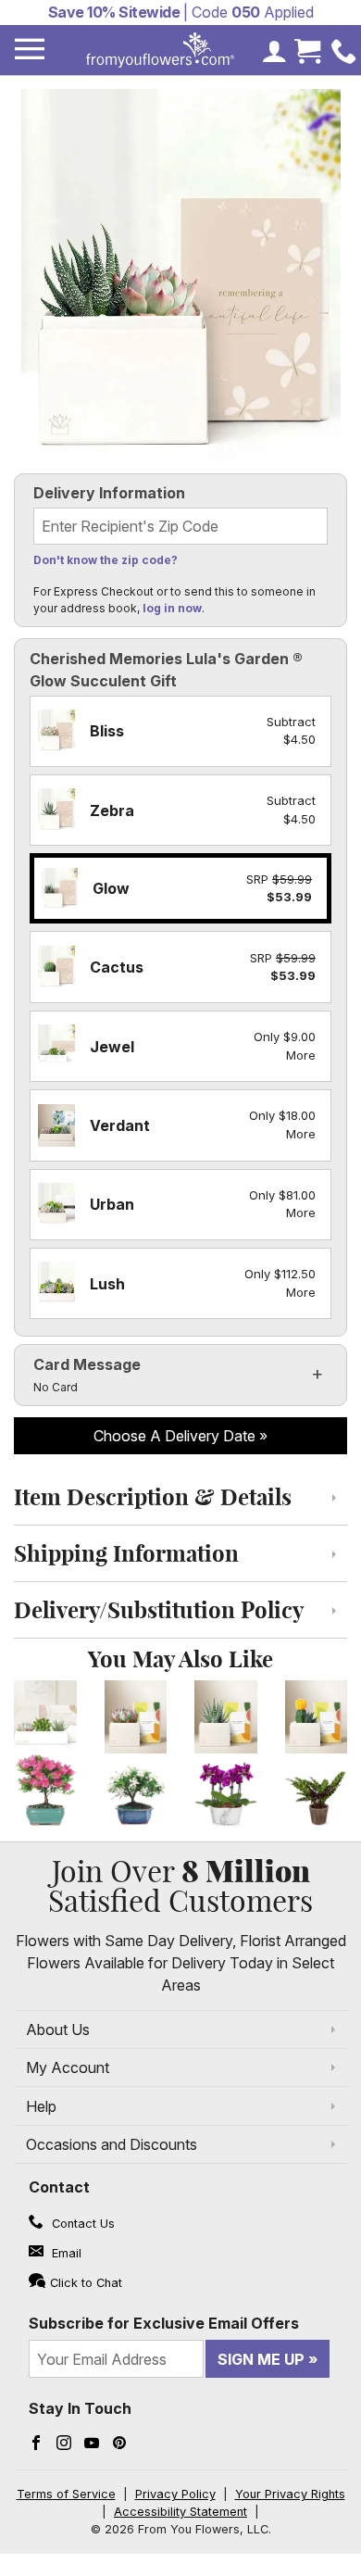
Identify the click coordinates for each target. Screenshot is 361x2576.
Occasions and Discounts (112, 2144)
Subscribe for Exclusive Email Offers (164, 2323)
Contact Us (81, 2224)
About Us (58, 2029)
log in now (172, 608)
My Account (68, 2067)
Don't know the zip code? (106, 560)
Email (65, 2253)
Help (41, 2106)
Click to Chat (86, 2283)
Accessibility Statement (180, 2512)
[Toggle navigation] (30, 50)
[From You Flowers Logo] (160, 50)
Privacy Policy (175, 2494)
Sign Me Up (261, 2359)
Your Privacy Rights (290, 2494)
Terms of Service (66, 2494)
